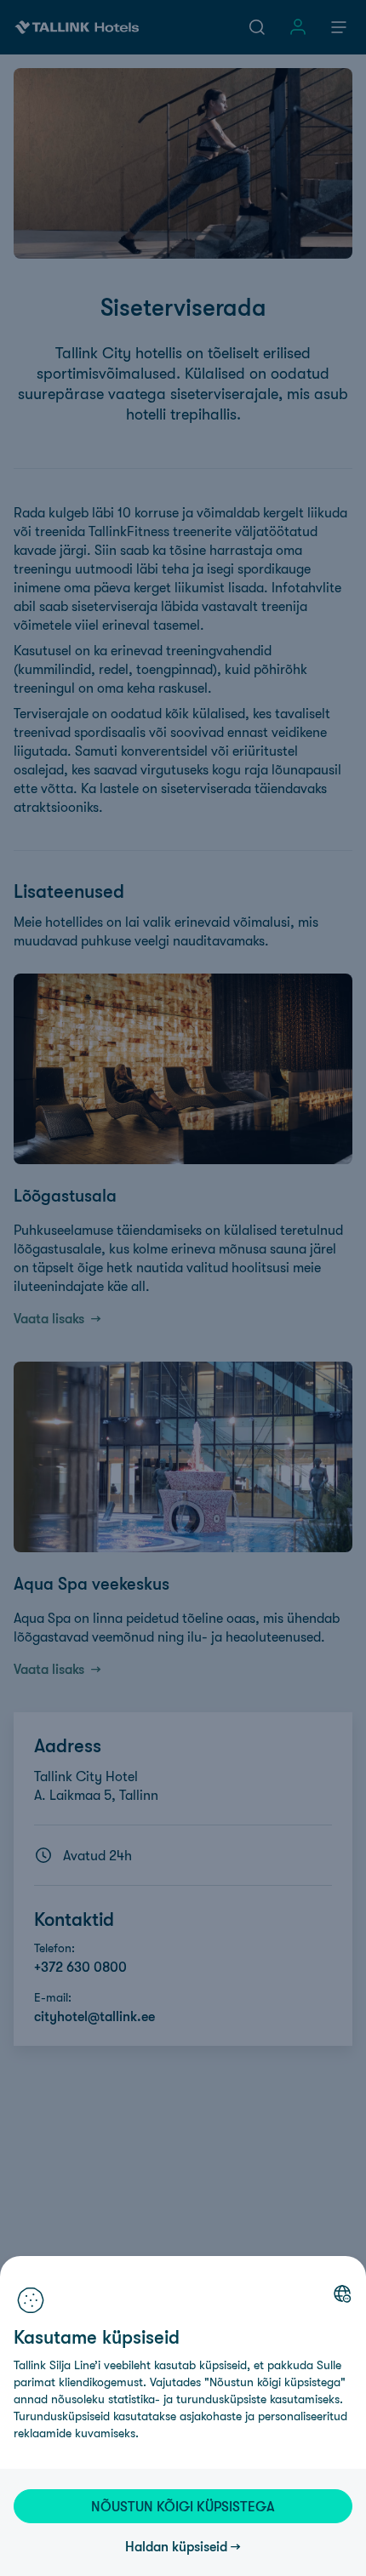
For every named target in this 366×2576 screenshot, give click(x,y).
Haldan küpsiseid (176, 2546)
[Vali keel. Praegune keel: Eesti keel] (342, 2293)
